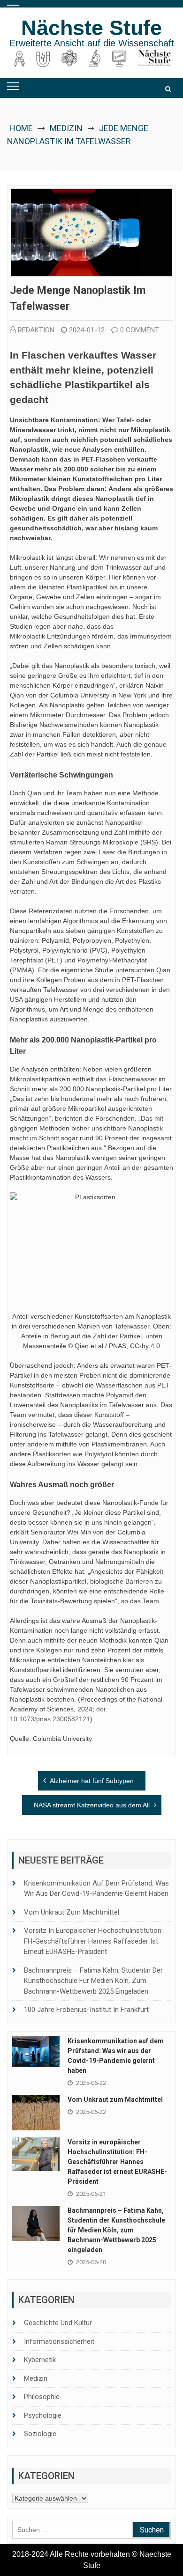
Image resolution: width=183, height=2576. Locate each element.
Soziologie (40, 2434)
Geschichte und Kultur (58, 2323)
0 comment (140, 330)
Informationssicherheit (59, 2341)
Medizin (66, 128)
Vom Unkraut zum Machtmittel (72, 1912)
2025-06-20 (91, 2262)
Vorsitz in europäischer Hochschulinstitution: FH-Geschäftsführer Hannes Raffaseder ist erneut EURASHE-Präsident (93, 1941)
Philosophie (42, 2397)
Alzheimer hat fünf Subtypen (92, 1781)
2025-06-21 (91, 2194)
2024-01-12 (87, 330)
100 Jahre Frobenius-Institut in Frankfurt (86, 2010)
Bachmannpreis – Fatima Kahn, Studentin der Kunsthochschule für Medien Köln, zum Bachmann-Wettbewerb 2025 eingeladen (93, 1981)
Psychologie (43, 2415)
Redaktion (36, 330)
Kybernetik (40, 2360)
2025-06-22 (91, 2083)
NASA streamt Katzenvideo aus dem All (92, 1805)
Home (21, 128)
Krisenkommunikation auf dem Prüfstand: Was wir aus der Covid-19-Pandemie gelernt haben (96, 1889)
